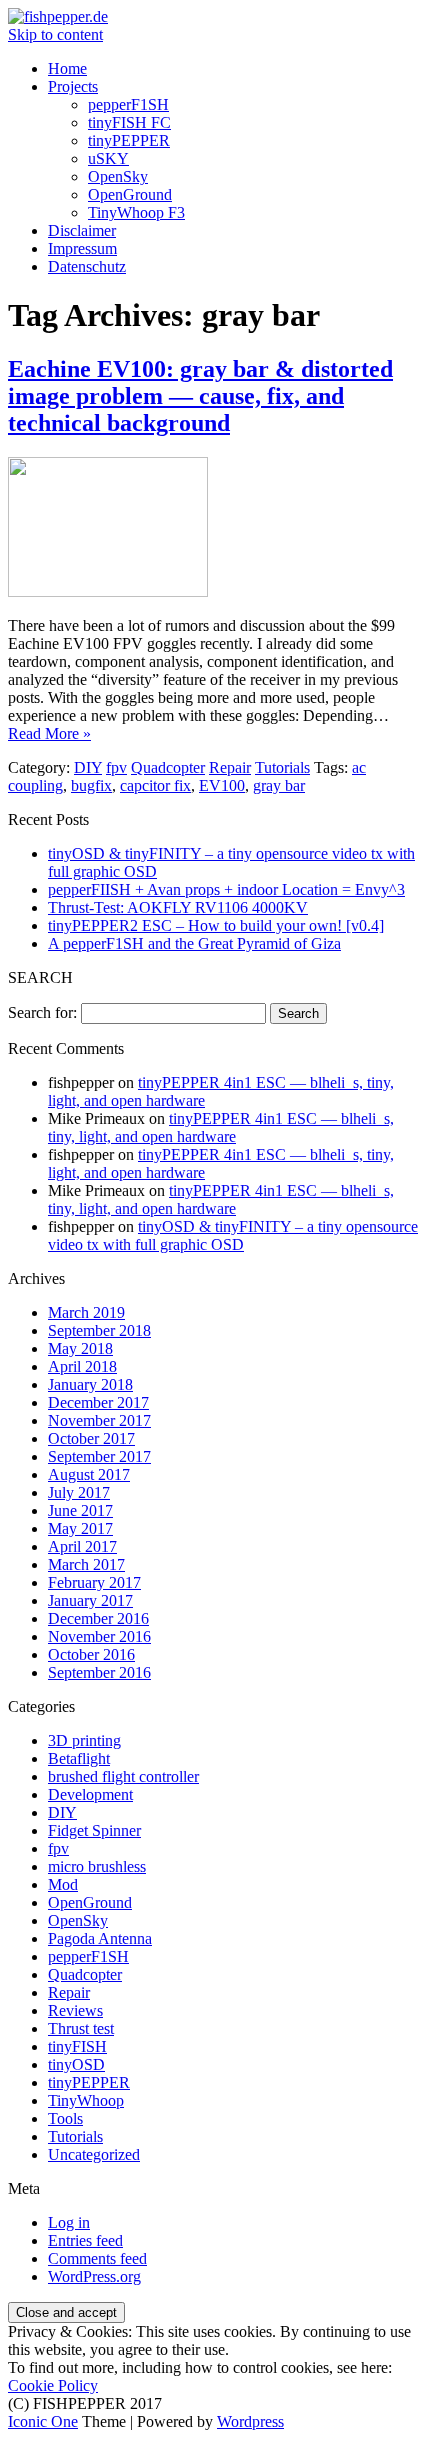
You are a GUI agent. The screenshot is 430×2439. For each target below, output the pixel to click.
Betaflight (79, 1758)
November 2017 (99, 1420)
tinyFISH (77, 2046)
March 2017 (86, 1564)
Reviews (75, 2010)
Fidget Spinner (94, 1830)
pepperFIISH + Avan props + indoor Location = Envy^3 (226, 889)
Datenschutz (87, 266)
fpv (116, 767)
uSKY (108, 158)
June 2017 (80, 1510)
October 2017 (91, 1438)
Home (67, 68)
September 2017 (99, 1456)
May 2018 (80, 1348)
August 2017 (89, 1474)
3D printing (84, 1740)
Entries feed (85, 2240)
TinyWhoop (86, 2100)
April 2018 (82, 1366)
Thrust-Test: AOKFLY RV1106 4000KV (178, 907)
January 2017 (90, 1600)
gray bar (279, 785)
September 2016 (99, 1672)
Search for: (42, 1012)
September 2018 (99, 1330)
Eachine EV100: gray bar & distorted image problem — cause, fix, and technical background (200, 396)
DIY (88, 767)
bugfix (91, 785)
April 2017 (82, 1546)
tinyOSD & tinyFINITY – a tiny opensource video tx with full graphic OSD (233, 1235)
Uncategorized (94, 2154)
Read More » (49, 733)
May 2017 (80, 1528)
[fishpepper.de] (58, 16)
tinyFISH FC (129, 122)
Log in (69, 2222)
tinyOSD (76, 2064)
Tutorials (282, 767)
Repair (230, 767)
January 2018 (90, 1384)
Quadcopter (168, 767)
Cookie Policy (53, 2385)
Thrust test (81, 2028)
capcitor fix (155, 785)
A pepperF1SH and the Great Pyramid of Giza (194, 943)
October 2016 (91, 1654)
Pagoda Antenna (100, 1938)
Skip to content (55, 34)
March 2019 (86, 1312)
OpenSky (118, 176)
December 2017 (98, 1402)
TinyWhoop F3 (136, 212)
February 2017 (94, 1582)
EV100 (222, 785)
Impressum (82, 248)
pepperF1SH (128, 104)
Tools (65, 2118)
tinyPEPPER (129, 140)
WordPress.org (94, 2276)
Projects (73, 86)
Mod (63, 1884)
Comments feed (97, 2258)
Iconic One (43, 2421)
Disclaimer (82, 230)
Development (90, 1794)
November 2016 (99, 1636)
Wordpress (250, 2421)
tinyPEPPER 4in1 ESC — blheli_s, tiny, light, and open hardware (221, 1127)
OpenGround (130, 194)
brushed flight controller (123, 1776)
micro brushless (97, 1866)
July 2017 (79, 1492)
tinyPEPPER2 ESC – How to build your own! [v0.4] (216, 925)
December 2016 (98, 1618)
